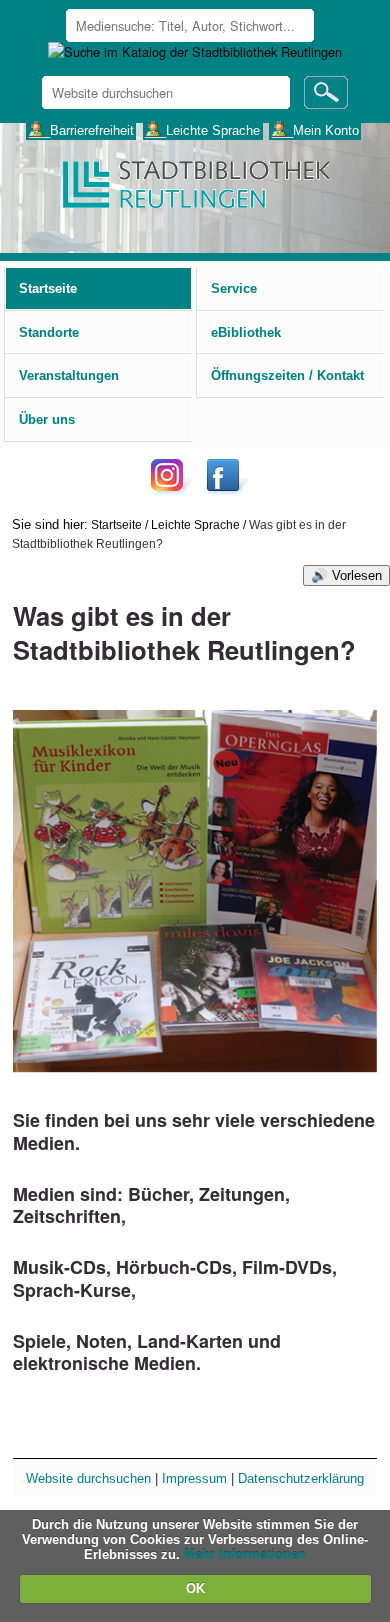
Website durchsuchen (88, 1478)
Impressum (194, 1478)
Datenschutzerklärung (301, 1478)
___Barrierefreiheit (81, 129)
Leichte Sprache (195, 524)
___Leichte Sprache (202, 129)
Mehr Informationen (245, 1554)
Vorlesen (357, 575)
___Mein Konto (315, 129)
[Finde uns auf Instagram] (172, 490)
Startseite (116, 524)
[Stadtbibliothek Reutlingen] (194, 182)
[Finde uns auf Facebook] (225, 490)
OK (195, 1588)
